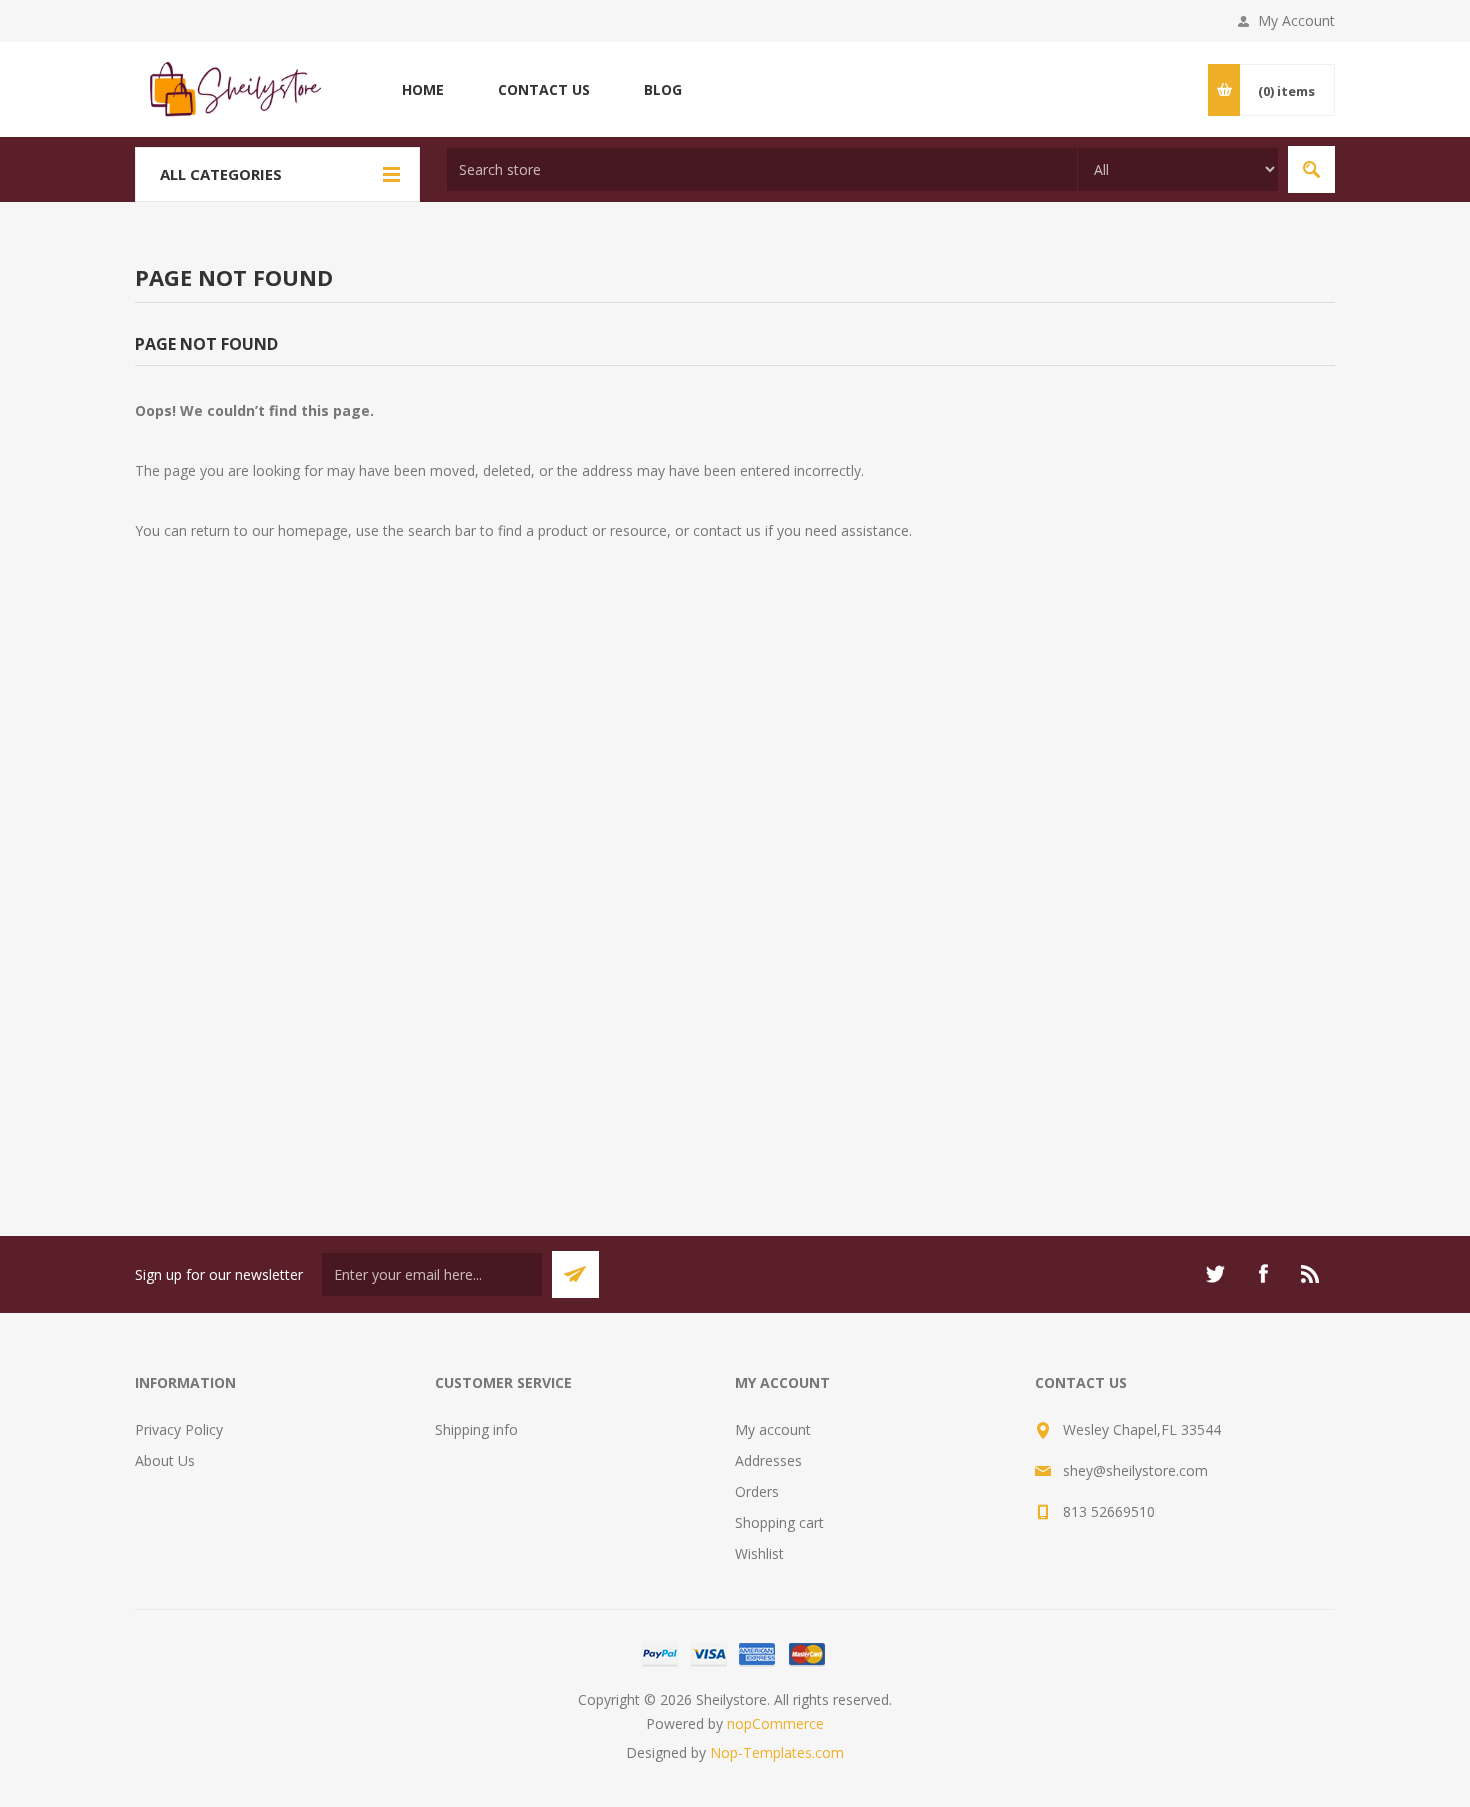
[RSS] (1311, 1274)
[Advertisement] (735, 936)
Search (1311, 169)
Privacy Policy (179, 1429)
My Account (1296, 20)
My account (773, 1429)
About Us (165, 1460)
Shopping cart (779, 1522)
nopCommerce (775, 1723)
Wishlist (759, 1553)
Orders (757, 1491)
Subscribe (575, 1274)
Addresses (768, 1460)
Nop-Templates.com (777, 1752)
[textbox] (762, 169)
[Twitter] (1215, 1274)
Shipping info (476, 1429)
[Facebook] (1263, 1274)
